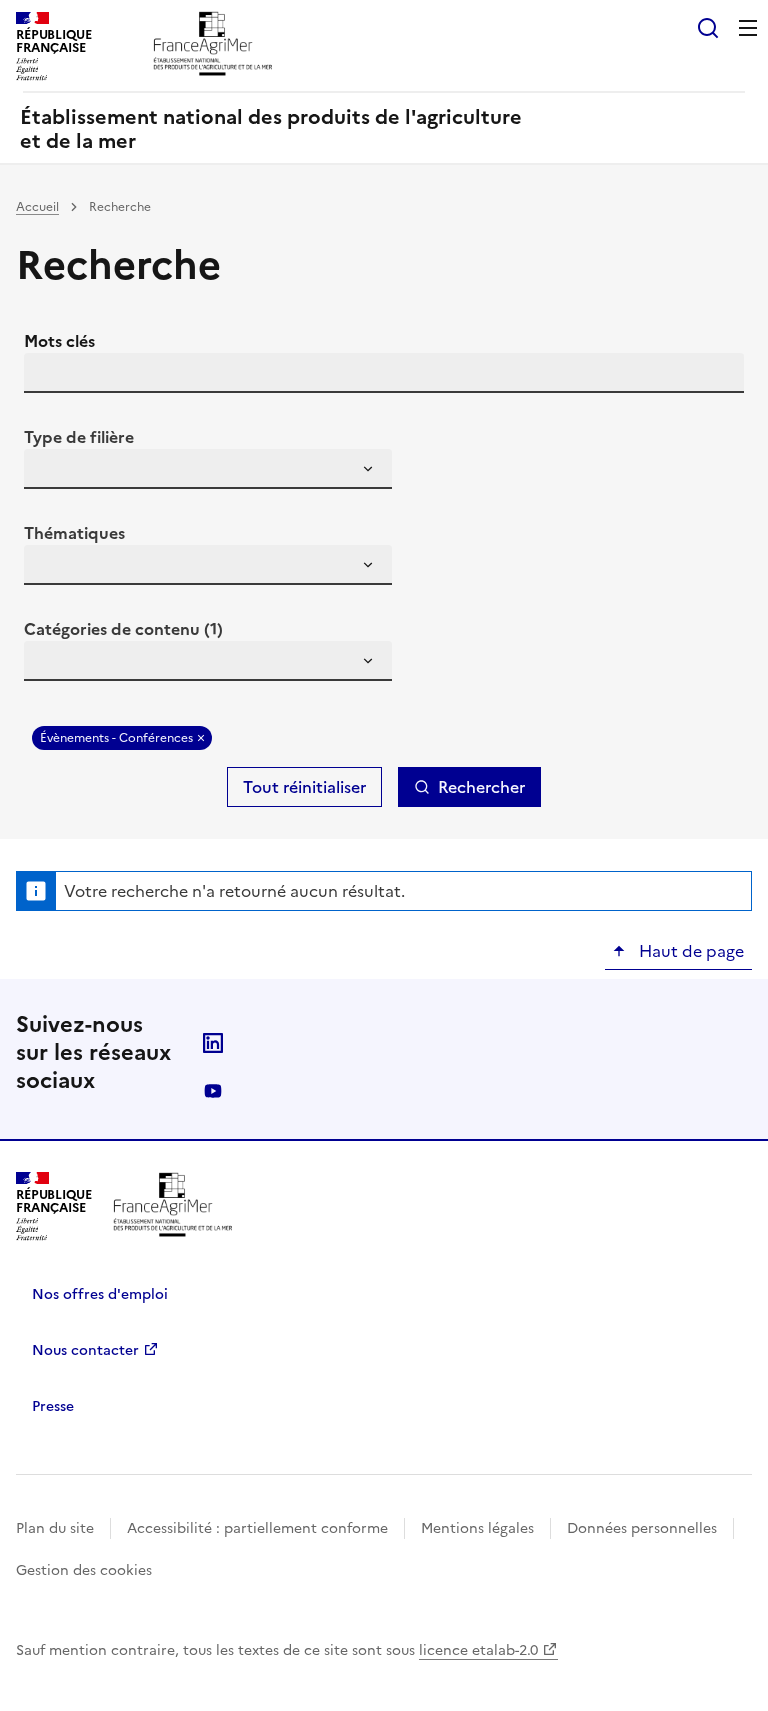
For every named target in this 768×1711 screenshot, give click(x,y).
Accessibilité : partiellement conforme (257, 1528)
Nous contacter (85, 1350)
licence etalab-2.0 (478, 1650)
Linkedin (213, 1043)
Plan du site (55, 1528)
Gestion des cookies (84, 1570)
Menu (748, 28)
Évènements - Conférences (116, 738)
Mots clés (59, 341)
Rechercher (481, 787)
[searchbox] (51, 472)
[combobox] (208, 469)
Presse (53, 1406)
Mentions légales (477, 1528)
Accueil (37, 207)
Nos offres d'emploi (100, 1294)
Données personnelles (642, 1528)
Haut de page (689, 951)
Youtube (213, 1091)
